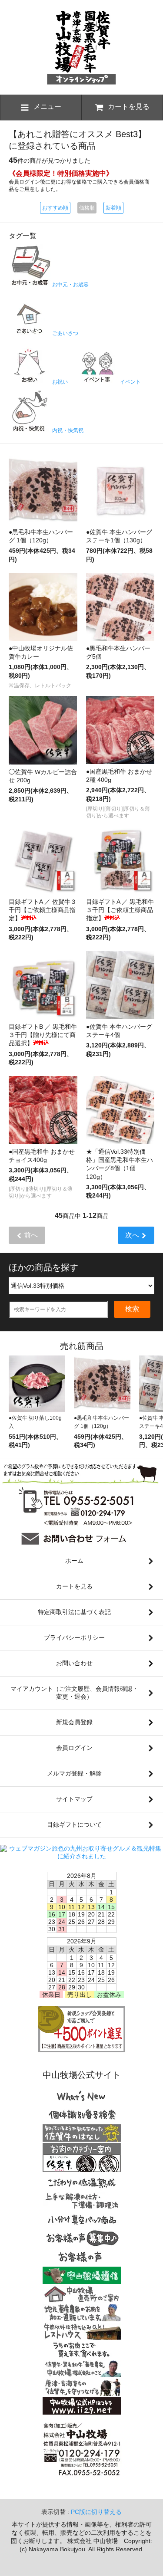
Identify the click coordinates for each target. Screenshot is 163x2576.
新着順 (113, 208)
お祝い (59, 382)
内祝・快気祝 (67, 430)
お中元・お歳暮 (70, 285)
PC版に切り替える (96, 2512)
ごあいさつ (65, 333)
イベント (130, 382)
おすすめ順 (55, 208)
